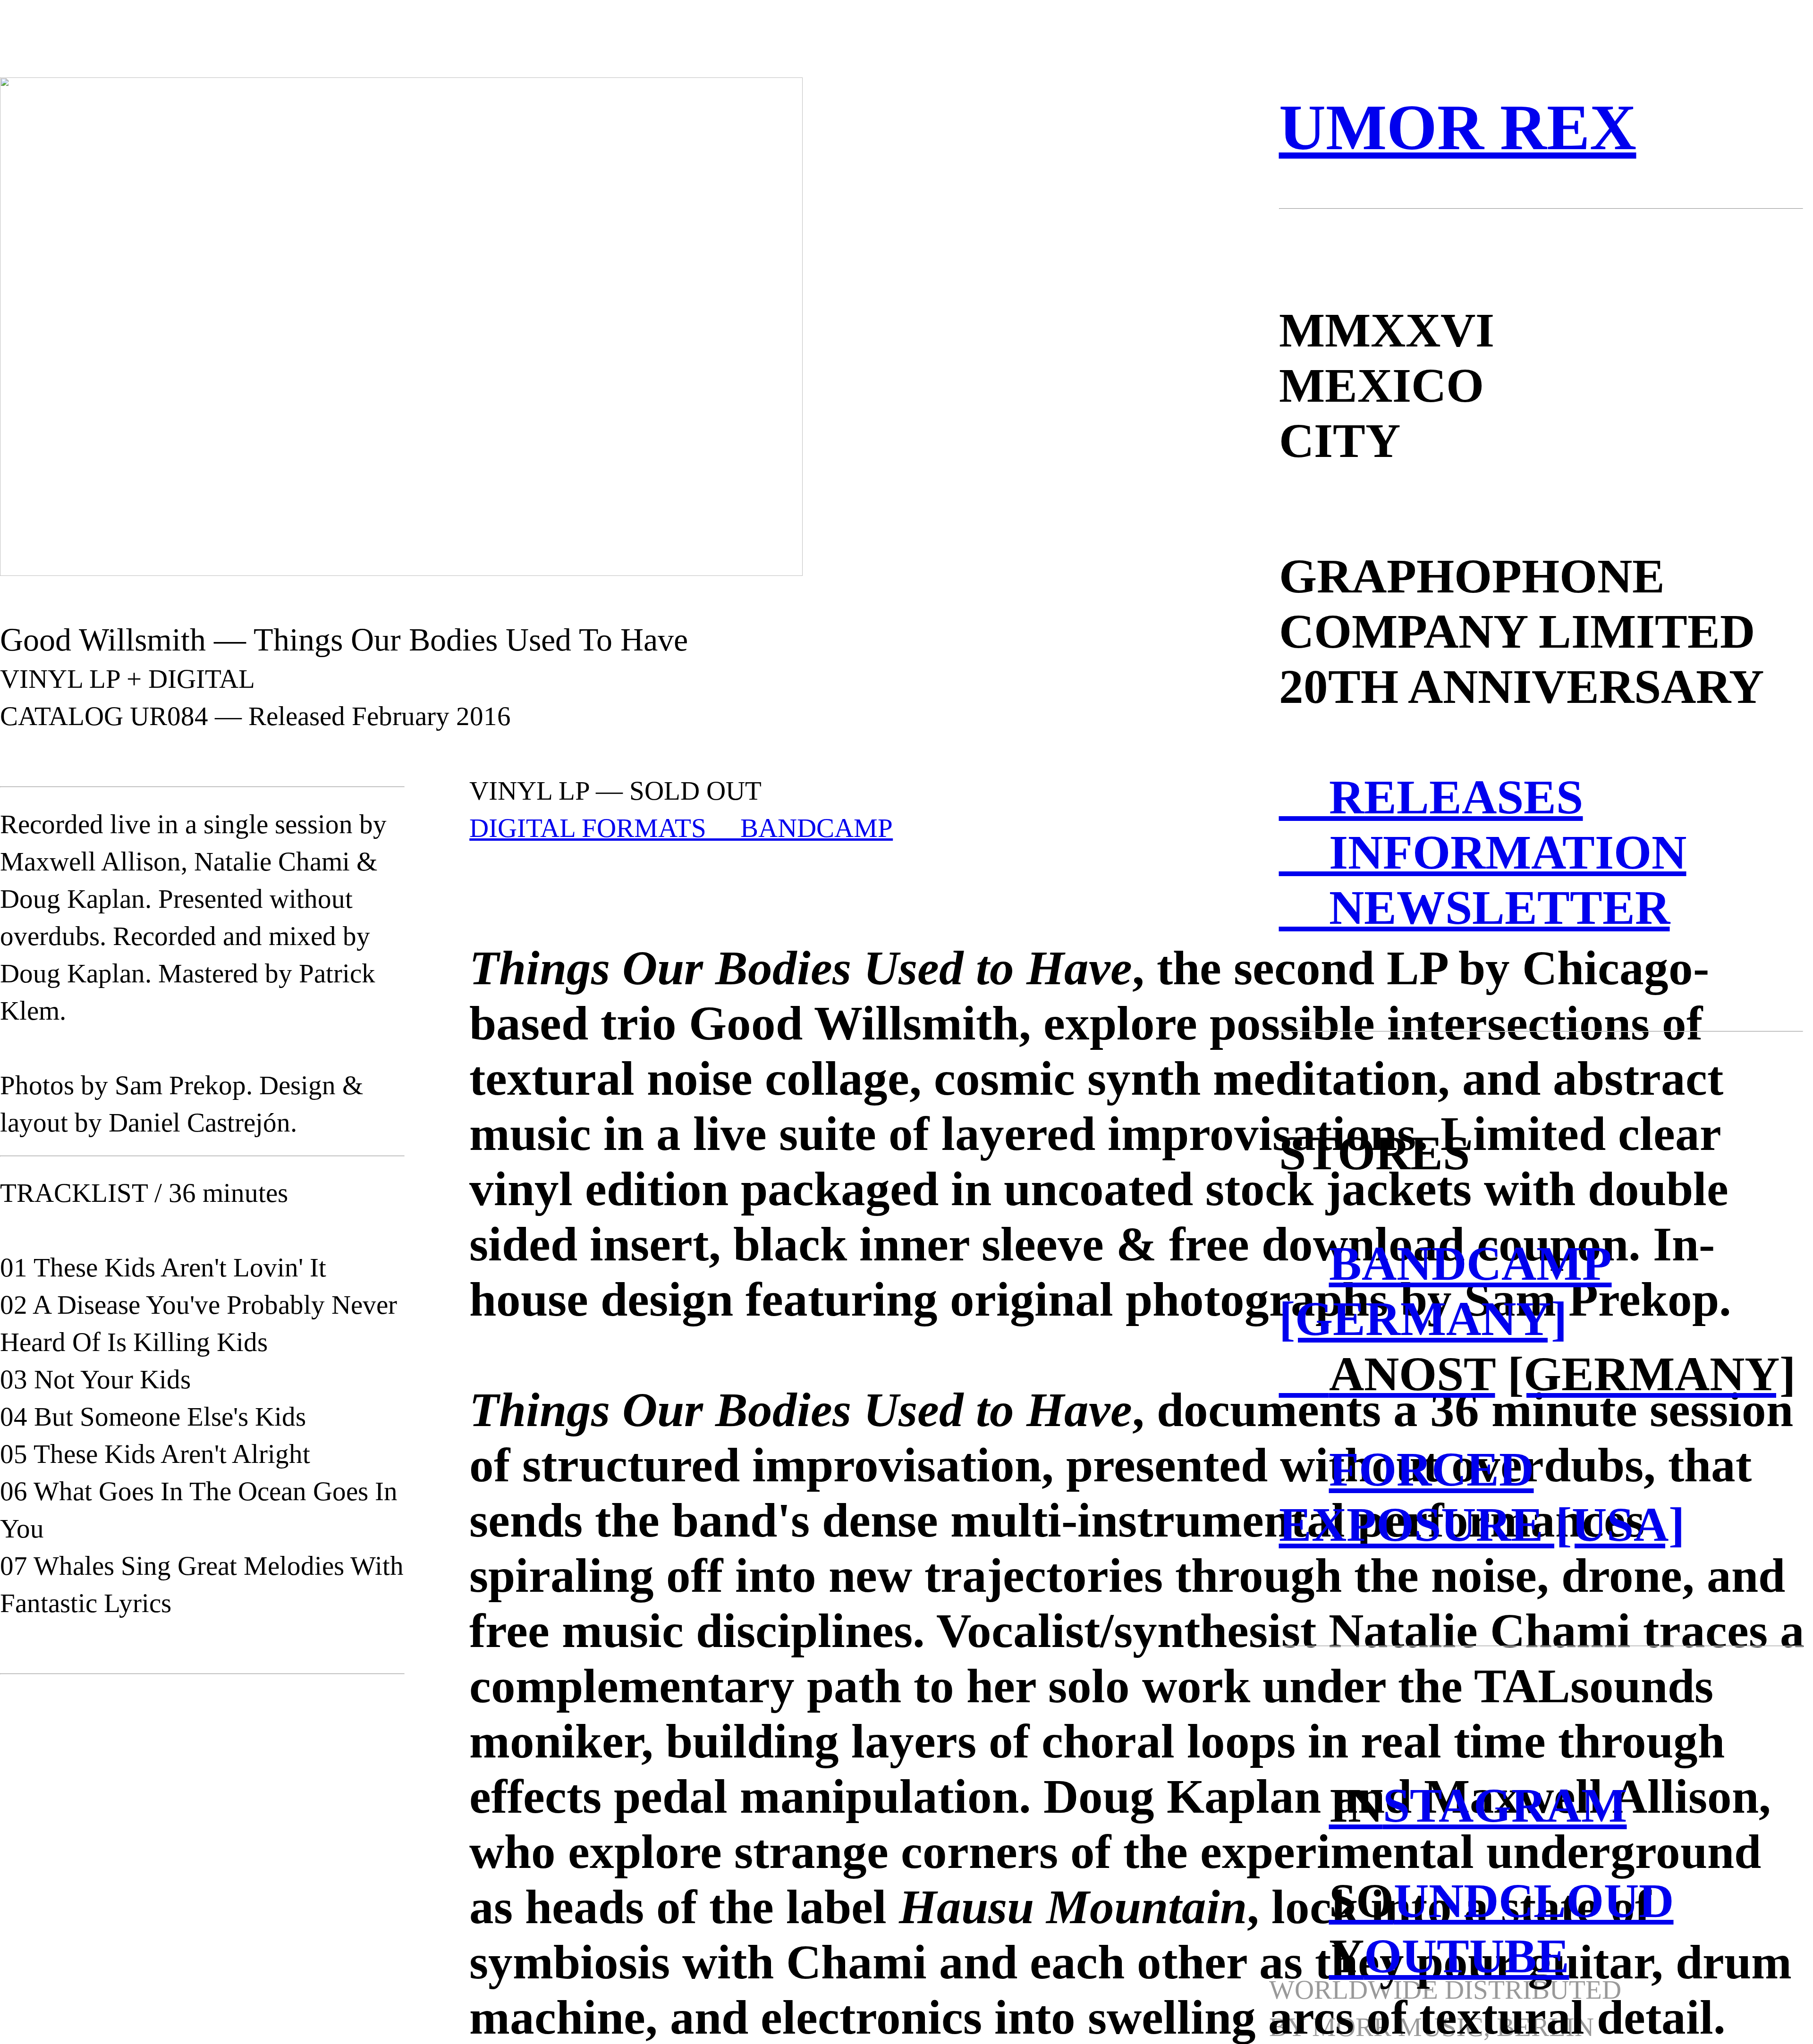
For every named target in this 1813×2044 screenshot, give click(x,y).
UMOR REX (1458, 127)
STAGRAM (1478, 1805)
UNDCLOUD (1501, 1901)
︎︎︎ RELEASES (1431, 797)
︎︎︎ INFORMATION (1483, 852)
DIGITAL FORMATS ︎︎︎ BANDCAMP (681, 828)
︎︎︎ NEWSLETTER (1474, 908)
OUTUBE (1449, 1956)
